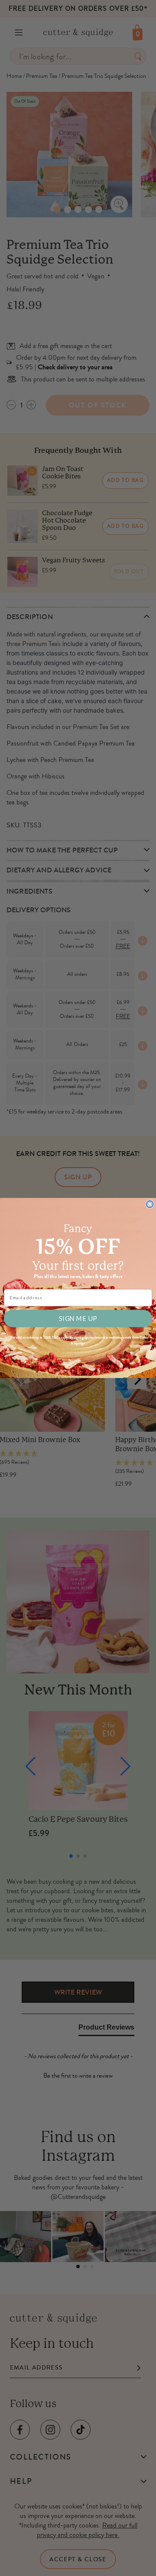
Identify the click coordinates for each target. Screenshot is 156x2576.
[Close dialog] (150, 1204)
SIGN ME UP (78, 1318)
